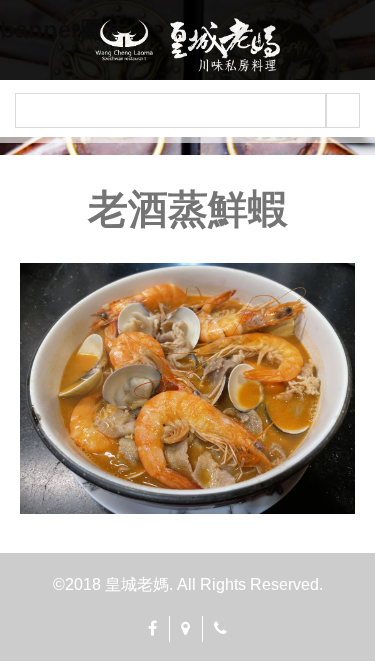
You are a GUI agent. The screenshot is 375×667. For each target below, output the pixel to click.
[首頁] (188, 45)
